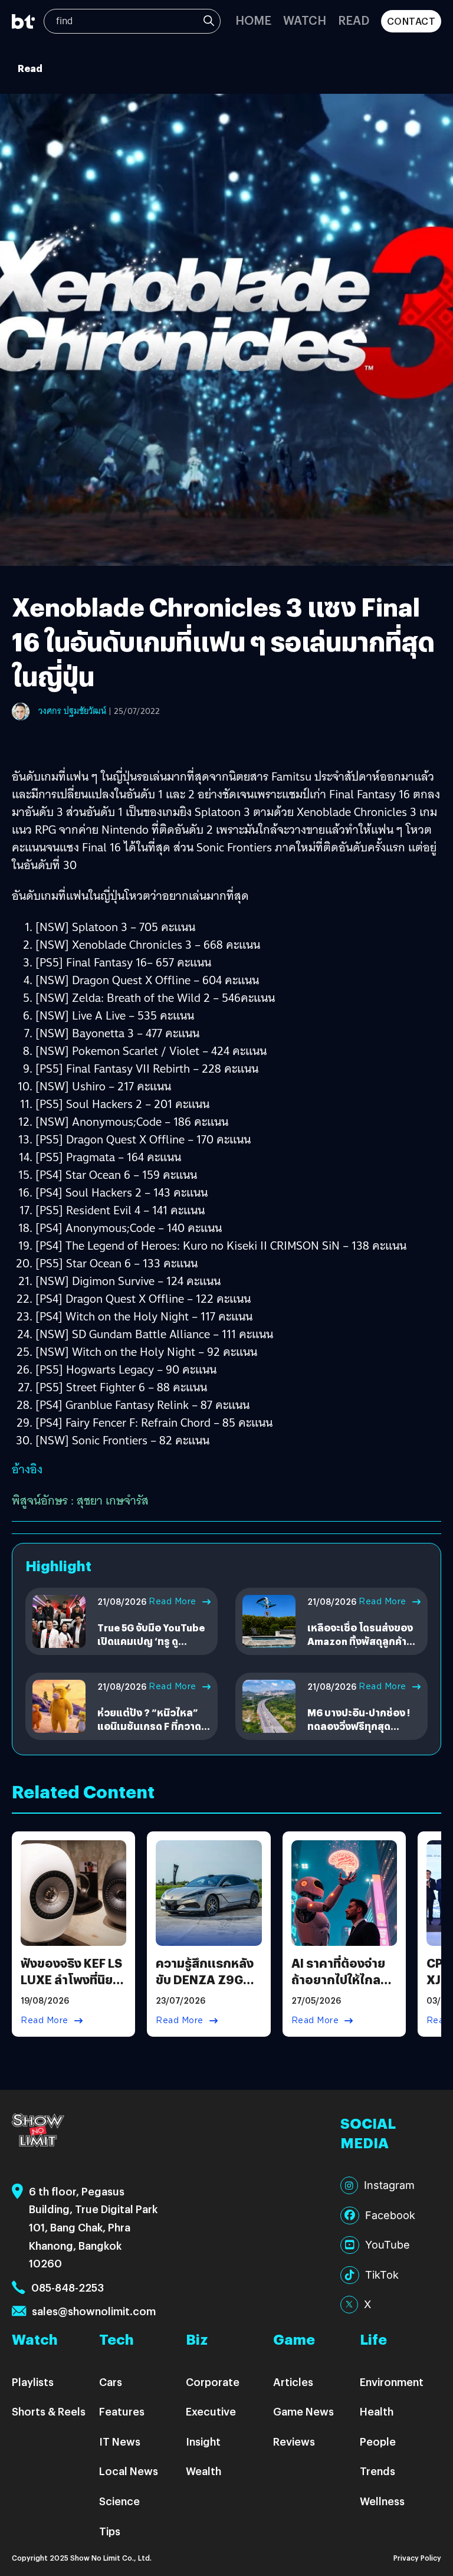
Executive (211, 2411)
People (378, 2441)
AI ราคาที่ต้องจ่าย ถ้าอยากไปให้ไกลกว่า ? (338, 1979)
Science (119, 2501)
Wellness (382, 2501)
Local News (129, 2471)
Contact (411, 21)
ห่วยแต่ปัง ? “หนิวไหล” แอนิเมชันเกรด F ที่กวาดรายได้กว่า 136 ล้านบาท (149, 1726)
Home (253, 20)
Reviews (294, 2441)
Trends (377, 2471)
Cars (111, 2382)
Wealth (203, 2471)
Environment (392, 2382)
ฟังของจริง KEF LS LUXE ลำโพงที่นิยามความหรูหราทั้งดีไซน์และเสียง (73, 1987)
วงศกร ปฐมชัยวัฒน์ (72, 711)
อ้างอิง (27, 1469)
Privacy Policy (417, 2557)
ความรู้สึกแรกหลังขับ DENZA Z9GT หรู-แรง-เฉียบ (205, 1979)
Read (354, 20)
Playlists (33, 2382)
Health (377, 2411)
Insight (203, 2441)
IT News (120, 2441)
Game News (303, 2411)
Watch (305, 20)
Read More (173, 1601)
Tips (110, 2531)
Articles (293, 2382)
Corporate (213, 2382)
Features (122, 2411)
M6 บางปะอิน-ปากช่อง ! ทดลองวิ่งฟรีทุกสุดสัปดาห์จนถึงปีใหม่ (359, 1726)
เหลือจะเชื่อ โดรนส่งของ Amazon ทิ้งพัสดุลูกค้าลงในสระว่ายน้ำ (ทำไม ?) (363, 1641)
